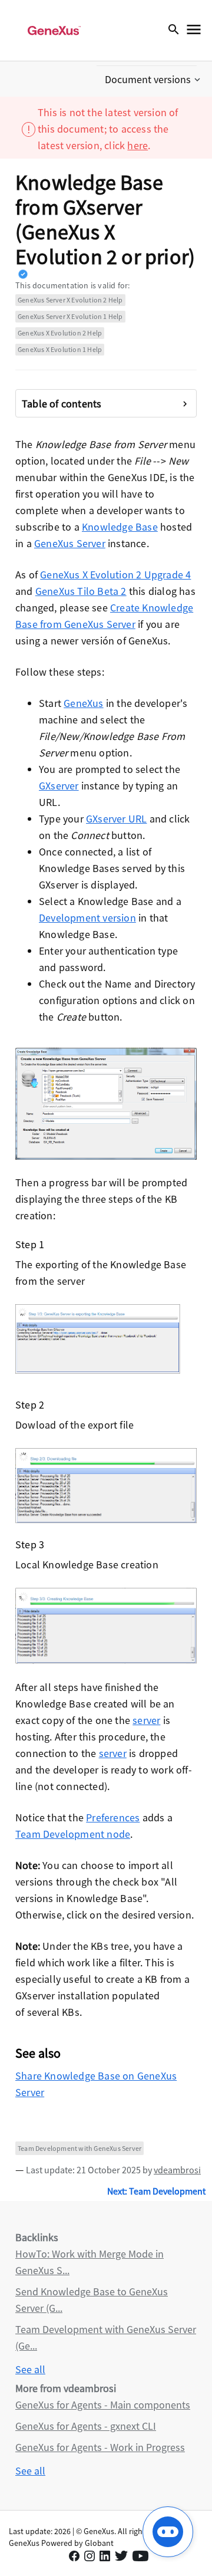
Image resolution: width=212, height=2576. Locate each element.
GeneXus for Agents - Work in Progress (100, 2447)
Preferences (113, 1817)
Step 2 (30, 1405)
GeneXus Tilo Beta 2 (81, 591)
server (146, 1720)
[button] (154, 80)
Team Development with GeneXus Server (79, 2148)
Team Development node (73, 1834)
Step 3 (30, 1544)
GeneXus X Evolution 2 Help (60, 333)
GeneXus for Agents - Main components (103, 2405)
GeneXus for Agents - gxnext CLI (86, 2426)
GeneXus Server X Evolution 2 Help (70, 300)
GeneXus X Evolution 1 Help (60, 349)
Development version (87, 918)
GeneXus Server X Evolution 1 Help (70, 316)
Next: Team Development (156, 2191)
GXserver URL (116, 819)
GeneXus (83, 703)
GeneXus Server (70, 543)
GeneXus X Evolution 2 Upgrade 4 (115, 575)
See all (30, 2369)
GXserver (59, 786)
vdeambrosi (177, 2170)
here (138, 145)
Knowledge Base (120, 527)
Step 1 (30, 1244)
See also (38, 2053)
